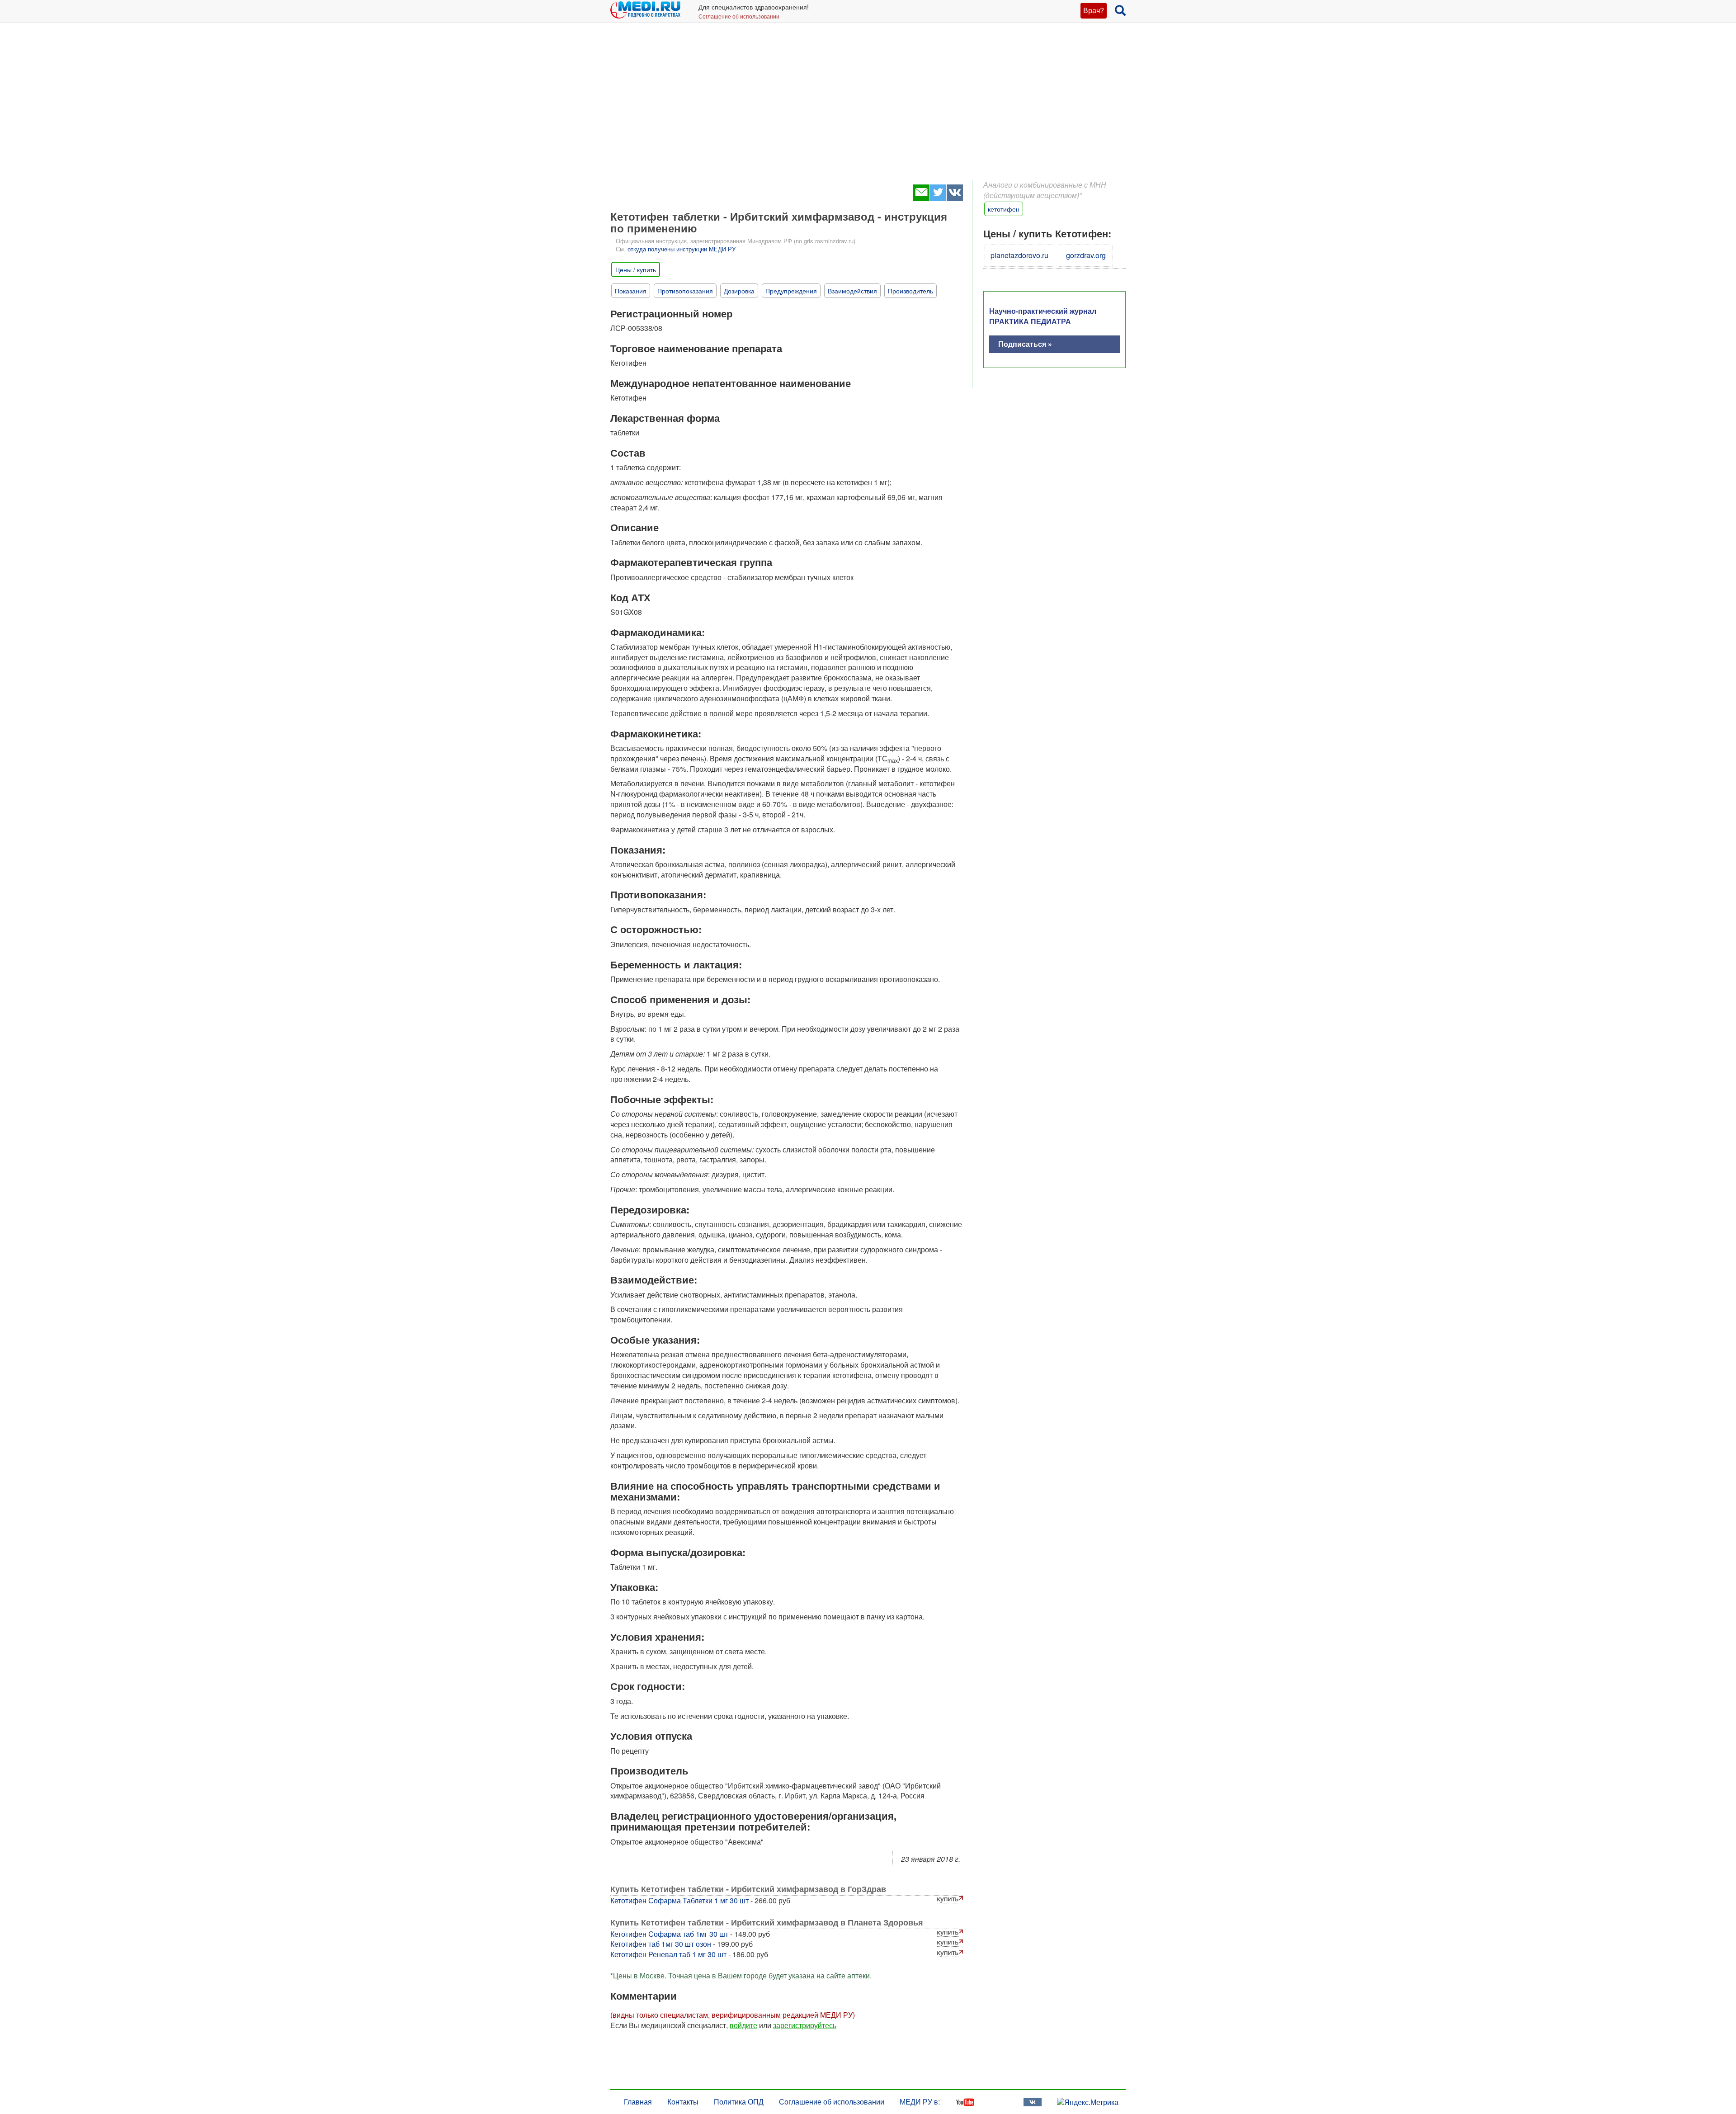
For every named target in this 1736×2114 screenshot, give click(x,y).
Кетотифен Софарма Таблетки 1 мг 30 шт (679, 1900)
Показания (631, 291)
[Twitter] (938, 198)
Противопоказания (685, 291)
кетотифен (1004, 209)
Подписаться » (1025, 344)
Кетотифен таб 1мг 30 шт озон (661, 1944)
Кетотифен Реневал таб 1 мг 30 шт (668, 1954)
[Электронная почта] (921, 198)
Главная (638, 2102)
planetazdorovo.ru (1019, 255)
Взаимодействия (852, 291)
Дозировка (739, 291)
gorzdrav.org (1086, 255)
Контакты (683, 2102)
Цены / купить (636, 269)
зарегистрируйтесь (805, 2025)
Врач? (1094, 10)
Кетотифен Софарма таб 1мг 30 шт (669, 1934)
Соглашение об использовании (739, 16)
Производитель (910, 291)
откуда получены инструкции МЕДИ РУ (682, 249)
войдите (743, 2025)
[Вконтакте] (955, 198)
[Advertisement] (868, 109)
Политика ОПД (739, 2102)
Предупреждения (791, 291)
